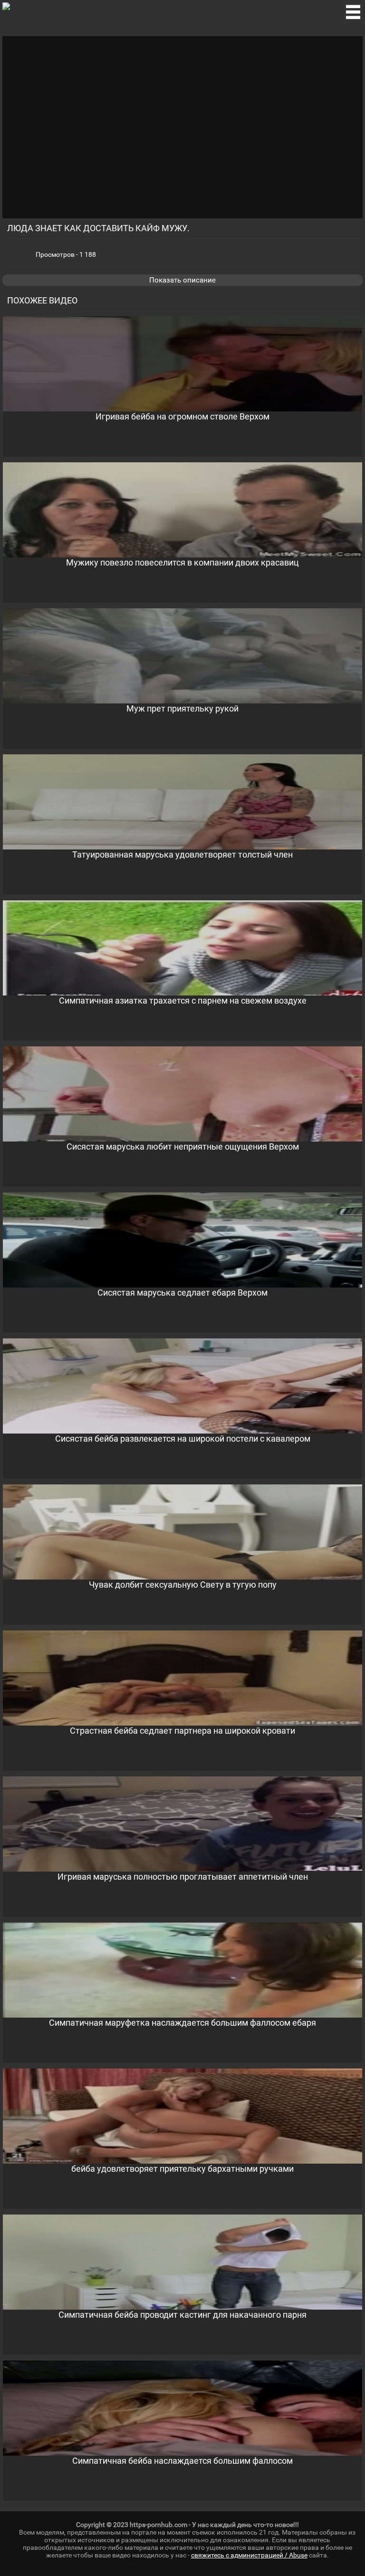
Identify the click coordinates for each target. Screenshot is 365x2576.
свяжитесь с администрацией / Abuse (249, 2555)
